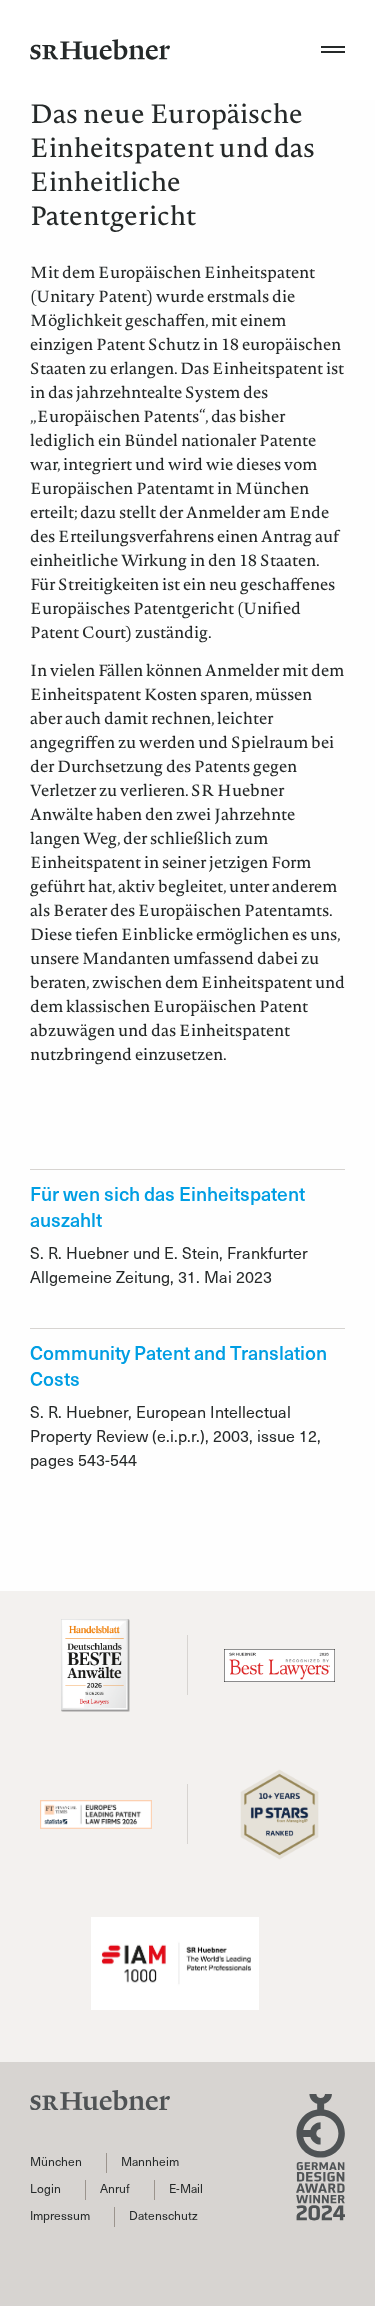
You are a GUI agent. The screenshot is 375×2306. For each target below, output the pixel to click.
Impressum (60, 2215)
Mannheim (150, 2161)
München (56, 2161)
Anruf (115, 2188)
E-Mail (186, 2188)
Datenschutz (163, 2215)
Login (45, 2188)
